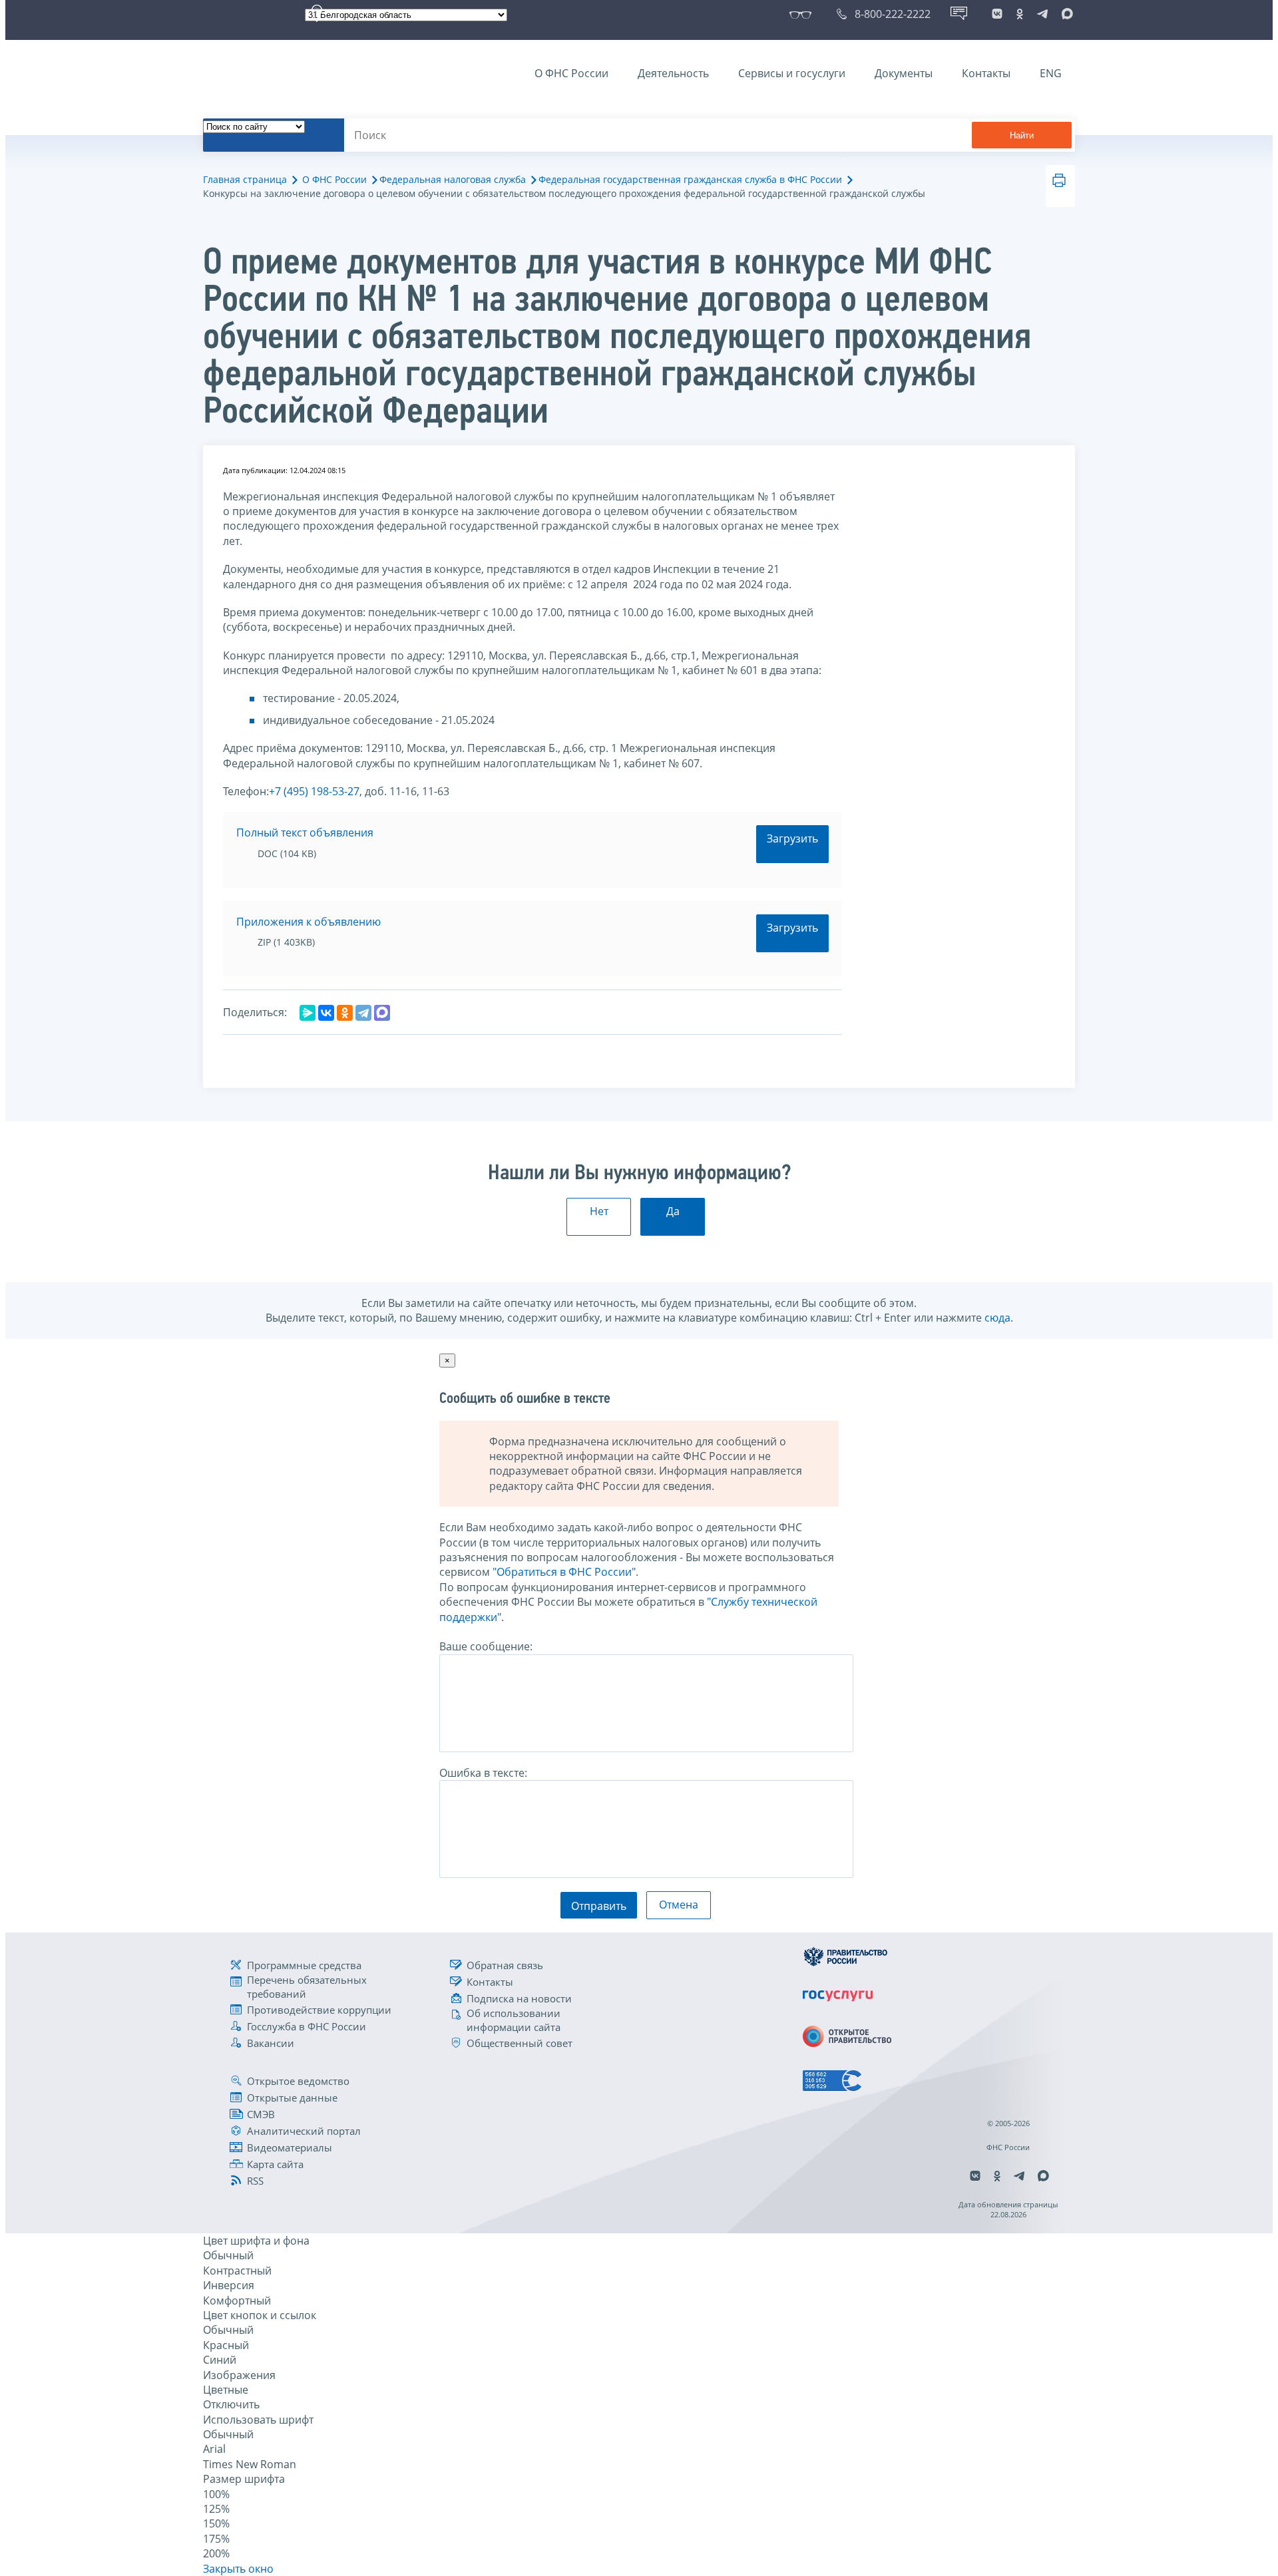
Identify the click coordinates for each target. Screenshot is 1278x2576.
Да (673, 1211)
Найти (1022, 135)
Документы (904, 73)
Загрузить (792, 838)
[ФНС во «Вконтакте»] (997, 14)
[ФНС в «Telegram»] (1042, 14)
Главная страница (245, 179)
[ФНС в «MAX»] (1065, 14)
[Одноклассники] (345, 1013)
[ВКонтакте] (326, 1013)
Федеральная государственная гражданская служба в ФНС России (690, 179)
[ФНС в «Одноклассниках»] (1020, 14)
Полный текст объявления (305, 832)
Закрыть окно (238, 2569)
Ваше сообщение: (486, 1646)
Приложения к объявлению (309, 922)
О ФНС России (571, 73)
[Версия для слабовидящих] (803, 14)
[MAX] (382, 1013)
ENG (1051, 73)
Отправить (599, 1906)
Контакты (986, 73)
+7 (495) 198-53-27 (314, 791)
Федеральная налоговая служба (453, 179)
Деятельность (673, 73)
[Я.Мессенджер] (308, 1013)
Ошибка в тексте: (483, 1773)
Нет (599, 1211)
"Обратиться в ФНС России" (564, 1572)
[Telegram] (363, 1013)
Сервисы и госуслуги (792, 73)
